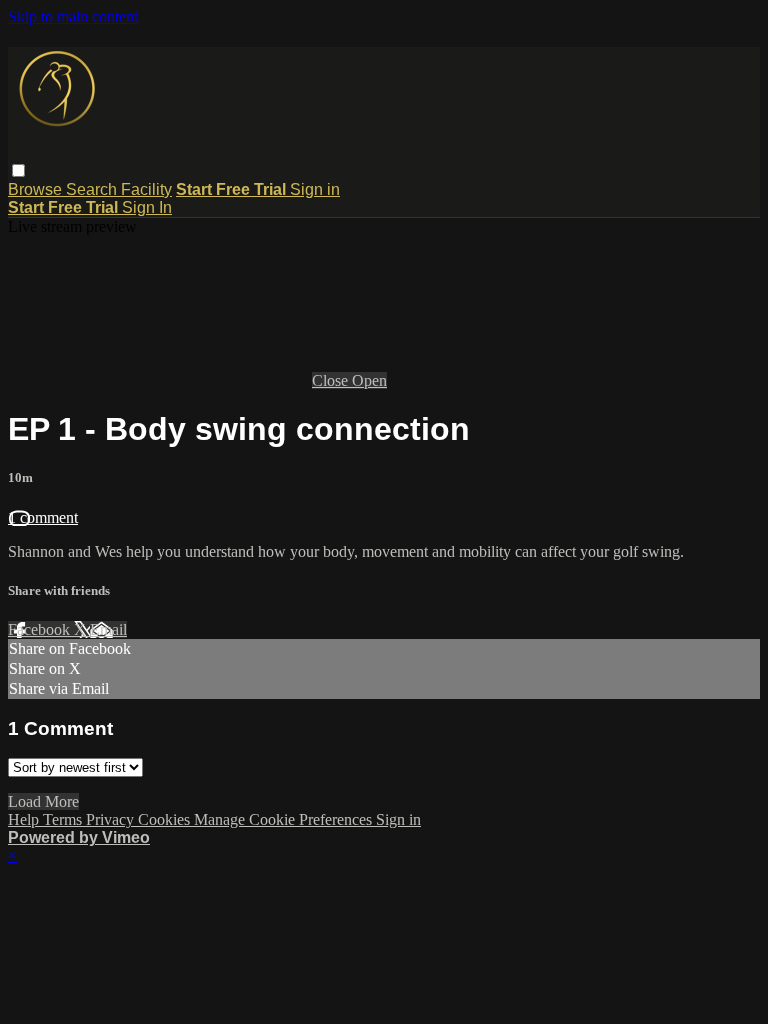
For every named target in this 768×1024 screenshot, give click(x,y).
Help (25, 819)
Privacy (112, 819)
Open (369, 380)
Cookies (166, 819)
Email (108, 629)
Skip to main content (73, 16)
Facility (146, 189)
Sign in (315, 189)
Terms (64, 819)
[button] (18, 170)
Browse (37, 189)
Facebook (41, 629)
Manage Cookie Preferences (285, 819)
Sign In (147, 207)
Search (93, 189)
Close (332, 380)
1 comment (43, 517)
